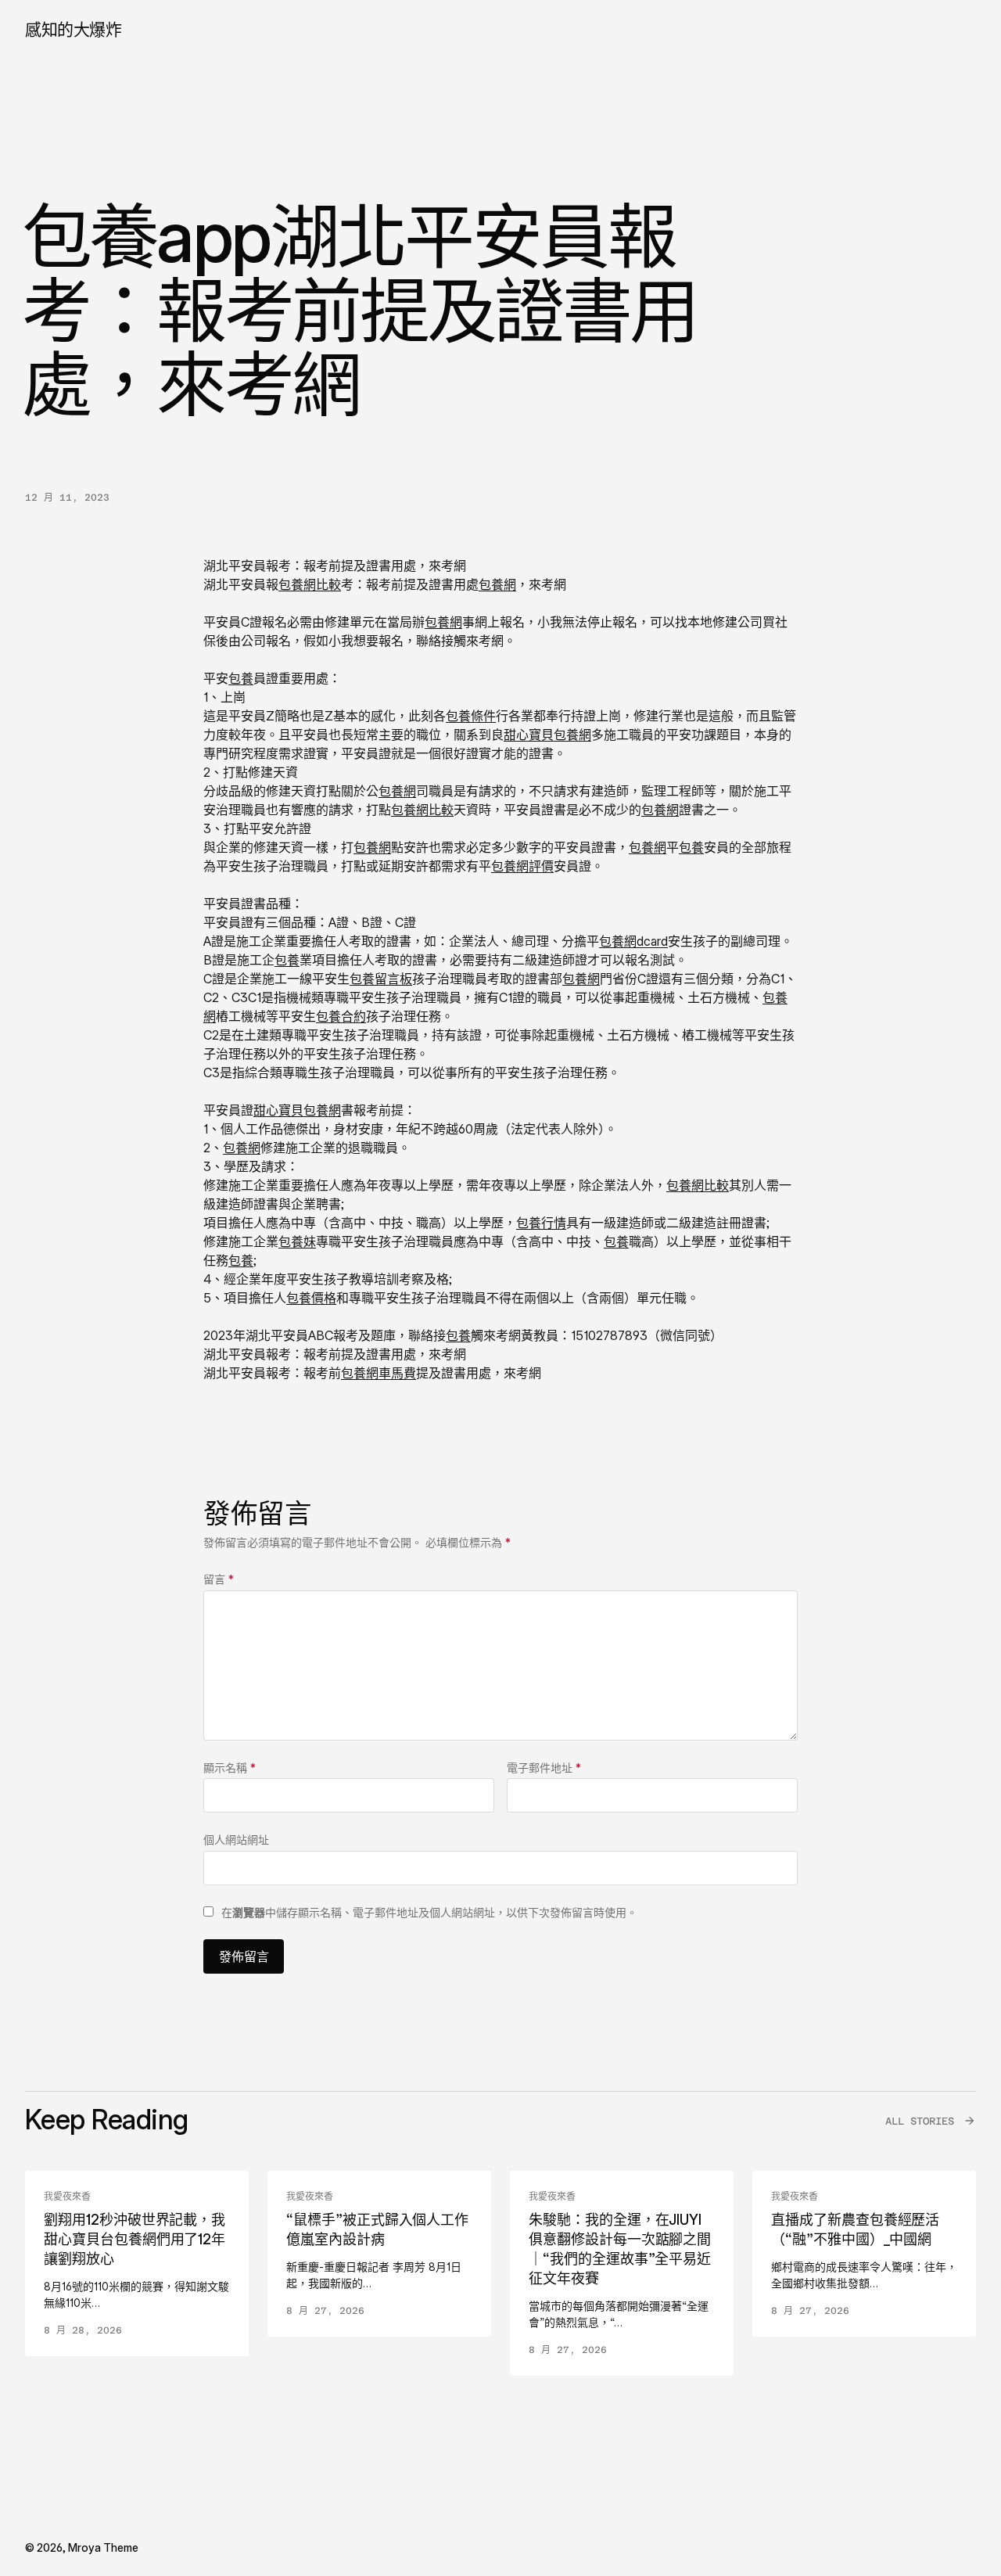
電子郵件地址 (544, 1768)
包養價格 (311, 1298)
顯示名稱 (230, 1768)
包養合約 (341, 1016)
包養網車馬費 (379, 1373)
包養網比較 (310, 584)
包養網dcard (633, 941)
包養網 (497, 584)
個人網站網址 (236, 1839)
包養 (241, 678)
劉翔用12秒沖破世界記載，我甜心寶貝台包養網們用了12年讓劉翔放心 (135, 2239)
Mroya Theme (103, 2547)
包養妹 (297, 1241)
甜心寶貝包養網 (547, 735)
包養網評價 (522, 866)
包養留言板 (381, 979)
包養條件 (471, 716)
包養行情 (541, 1223)
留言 (219, 1579)
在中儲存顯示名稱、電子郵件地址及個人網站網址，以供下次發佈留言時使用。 (429, 1912)
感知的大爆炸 (73, 29)
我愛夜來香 (67, 2197)
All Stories (920, 2121)
